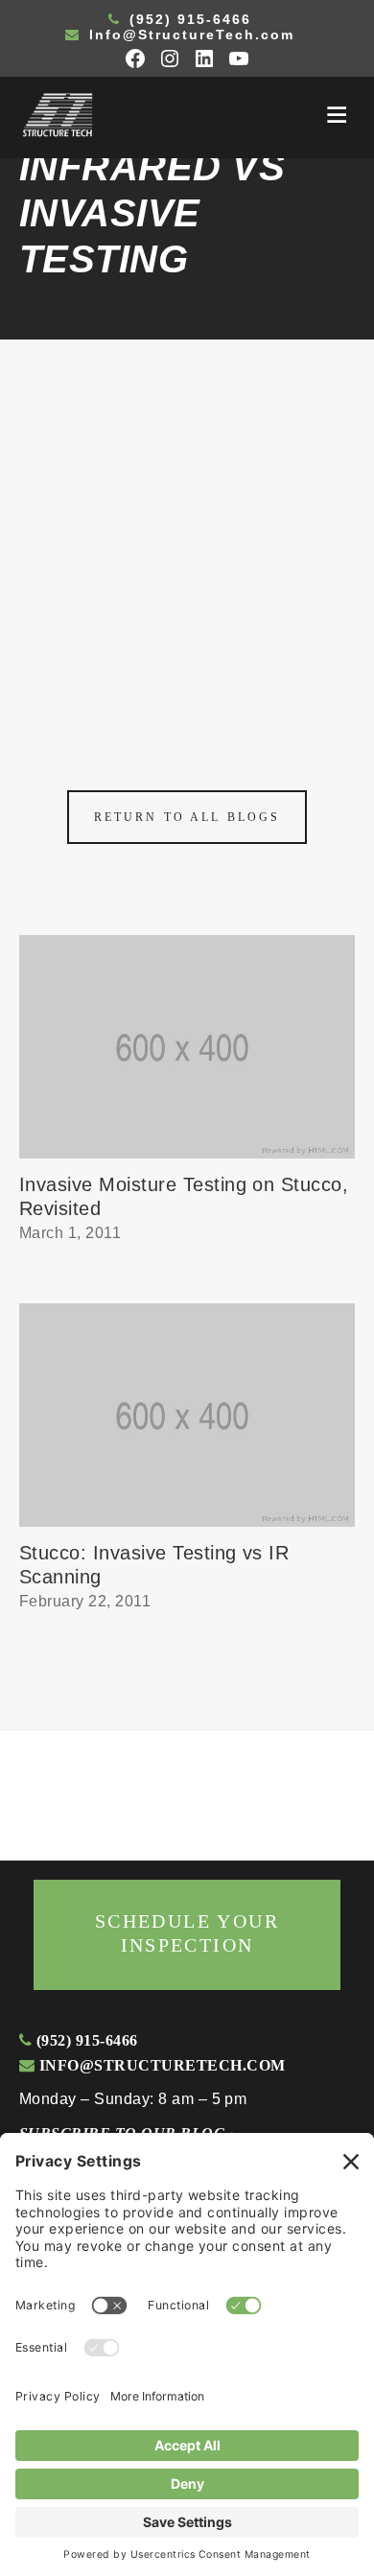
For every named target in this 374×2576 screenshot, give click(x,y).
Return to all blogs (187, 817)
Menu (337, 115)
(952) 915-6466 (187, 19)
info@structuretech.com (160, 2065)
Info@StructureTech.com (189, 35)
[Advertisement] (187, 536)
